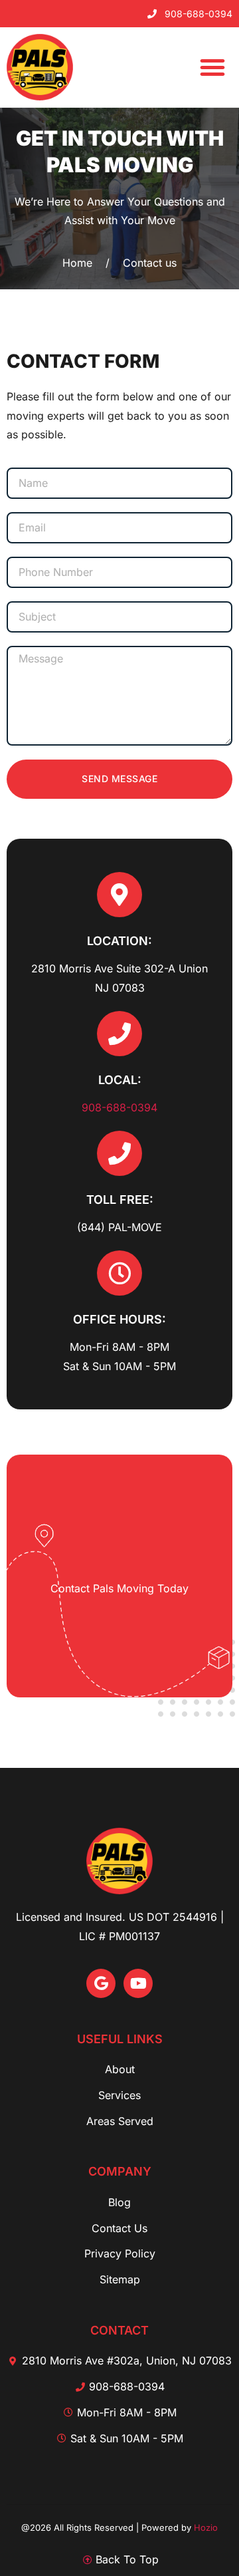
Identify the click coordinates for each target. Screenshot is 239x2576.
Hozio (206, 2527)
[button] (212, 67)
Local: (120, 1080)
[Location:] (119, 895)
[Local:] (119, 1034)
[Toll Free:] (119, 1153)
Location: (119, 941)
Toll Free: (120, 1200)
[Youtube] (138, 1983)
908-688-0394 (119, 1107)
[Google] (101, 1983)
